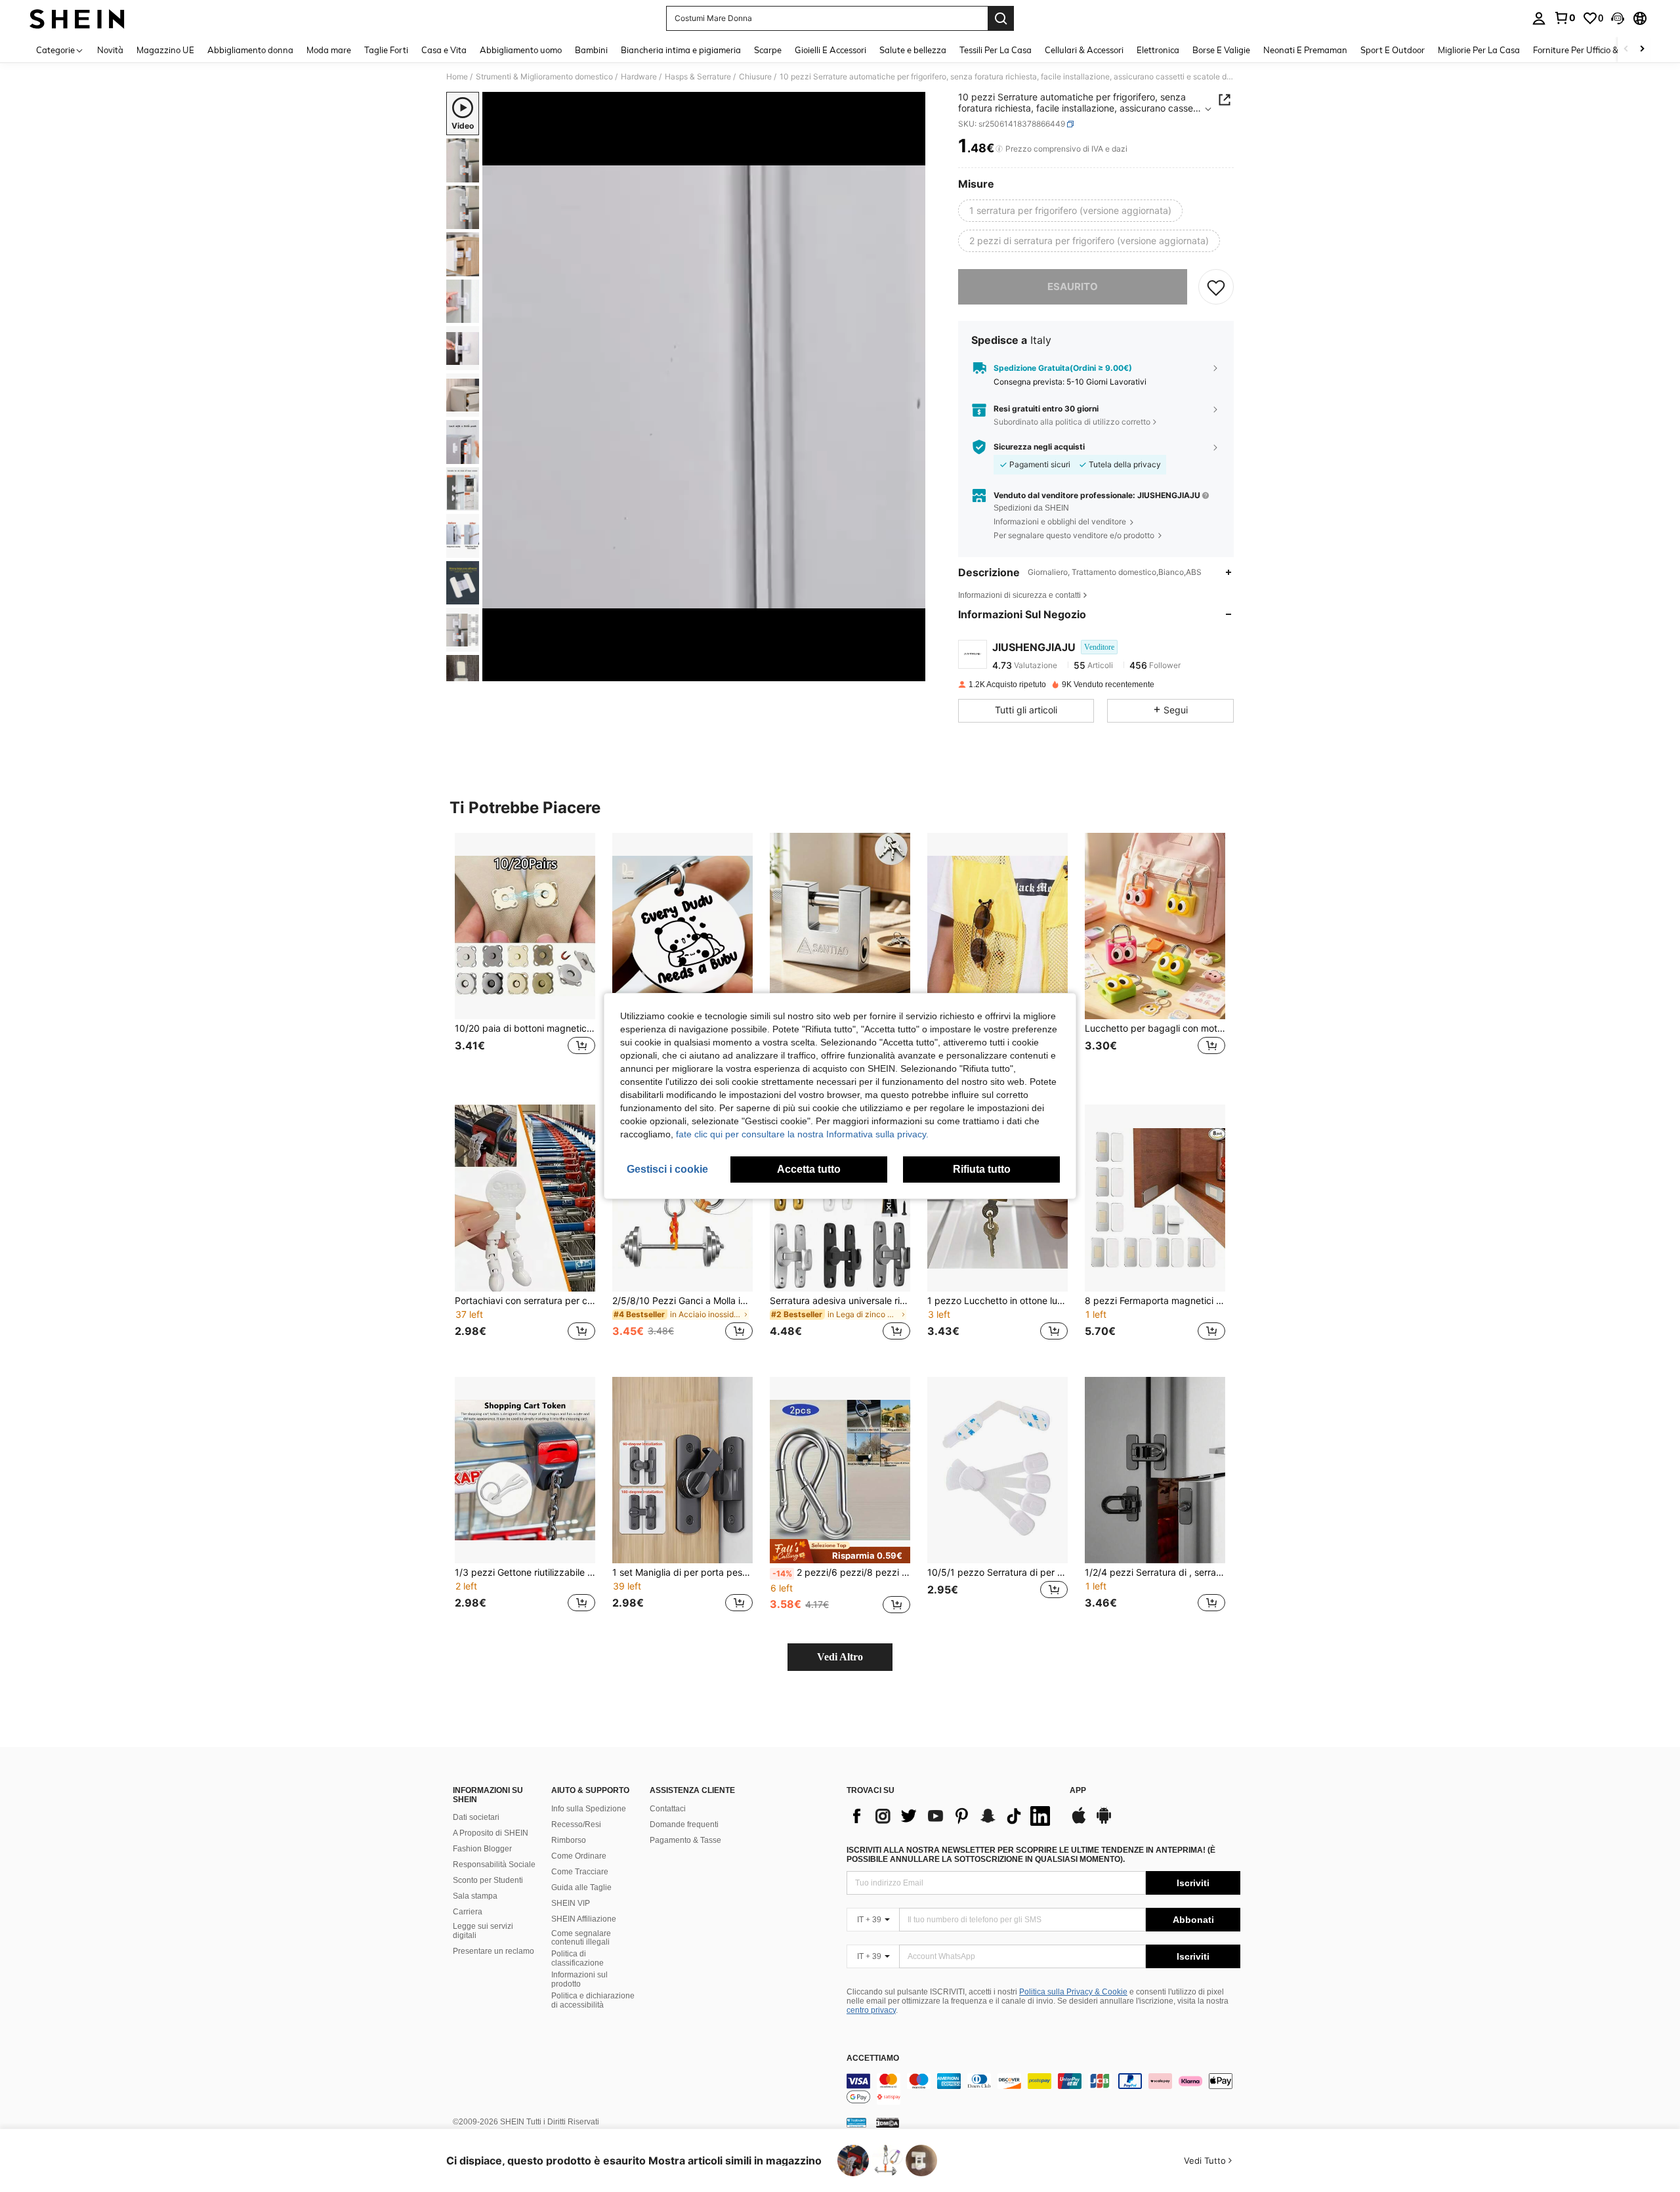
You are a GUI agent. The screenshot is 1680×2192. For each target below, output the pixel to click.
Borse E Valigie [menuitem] (1221, 50)
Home (457, 77)
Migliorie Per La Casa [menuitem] (1479, 50)
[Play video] (704, 387)
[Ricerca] (1001, 18)
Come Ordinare (579, 1856)
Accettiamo (873, 2058)
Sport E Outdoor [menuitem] (1393, 50)
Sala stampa (475, 1896)
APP (1078, 1791)
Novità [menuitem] (110, 50)
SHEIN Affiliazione (584, 1919)
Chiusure (755, 77)
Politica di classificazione (577, 1958)
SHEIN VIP (571, 1903)
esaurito (1073, 286)
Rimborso (569, 1840)
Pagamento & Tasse (685, 1840)
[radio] (1070, 211)
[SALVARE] (1216, 287)
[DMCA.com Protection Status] (888, 2122)
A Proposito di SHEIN (491, 1833)
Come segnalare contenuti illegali (581, 1938)
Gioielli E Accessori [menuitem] (830, 50)
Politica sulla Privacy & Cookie (1073, 1992)
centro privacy (871, 2010)
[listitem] (525, 959)
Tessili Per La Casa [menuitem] (996, 50)
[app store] (1079, 1822)
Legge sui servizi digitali (483, 1931)
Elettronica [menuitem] (1158, 50)
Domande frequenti (684, 1824)
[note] (840, 1551)
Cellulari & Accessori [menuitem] (1084, 50)
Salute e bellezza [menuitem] (913, 50)
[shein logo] (77, 18)
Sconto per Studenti (488, 1880)
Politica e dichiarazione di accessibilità (593, 2000)
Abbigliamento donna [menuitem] (250, 50)
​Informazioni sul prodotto (579, 1979)
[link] (1564, 18)
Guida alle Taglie (581, 1887)
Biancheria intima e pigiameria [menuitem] (681, 50)
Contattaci (668, 1809)
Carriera (468, 1912)
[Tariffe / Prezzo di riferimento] (999, 149)
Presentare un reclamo (493, 1951)
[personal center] (1539, 18)
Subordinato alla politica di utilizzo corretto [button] (1072, 422)
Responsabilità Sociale (494, 1865)
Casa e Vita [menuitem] (444, 50)
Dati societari (476, 1817)
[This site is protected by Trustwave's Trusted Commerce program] (856, 2122)
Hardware (639, 77)
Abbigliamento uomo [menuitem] (521, 50)
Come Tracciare (580, 1872)
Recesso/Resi (576, 1824)
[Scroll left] (1626, 50)
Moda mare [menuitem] (329, 50)
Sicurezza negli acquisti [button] (1039, 447)
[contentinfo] (1043, 2089)
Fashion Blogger (482, 1849)
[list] (952, 1816)
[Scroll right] (1642, 50)
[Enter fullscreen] (912, 671)
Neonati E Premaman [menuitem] (1305, 50)
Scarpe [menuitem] (768, 50)
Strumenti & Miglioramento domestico (544, 77)
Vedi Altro (840, 1657)
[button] (1618, 18)
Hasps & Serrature (698, 77)
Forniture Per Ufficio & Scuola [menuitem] (1590, 50)
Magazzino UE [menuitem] (165, 50)
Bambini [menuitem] (591, 50)
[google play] (1104, 1822)
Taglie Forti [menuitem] (386, 50)
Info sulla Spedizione (589, 1809)
